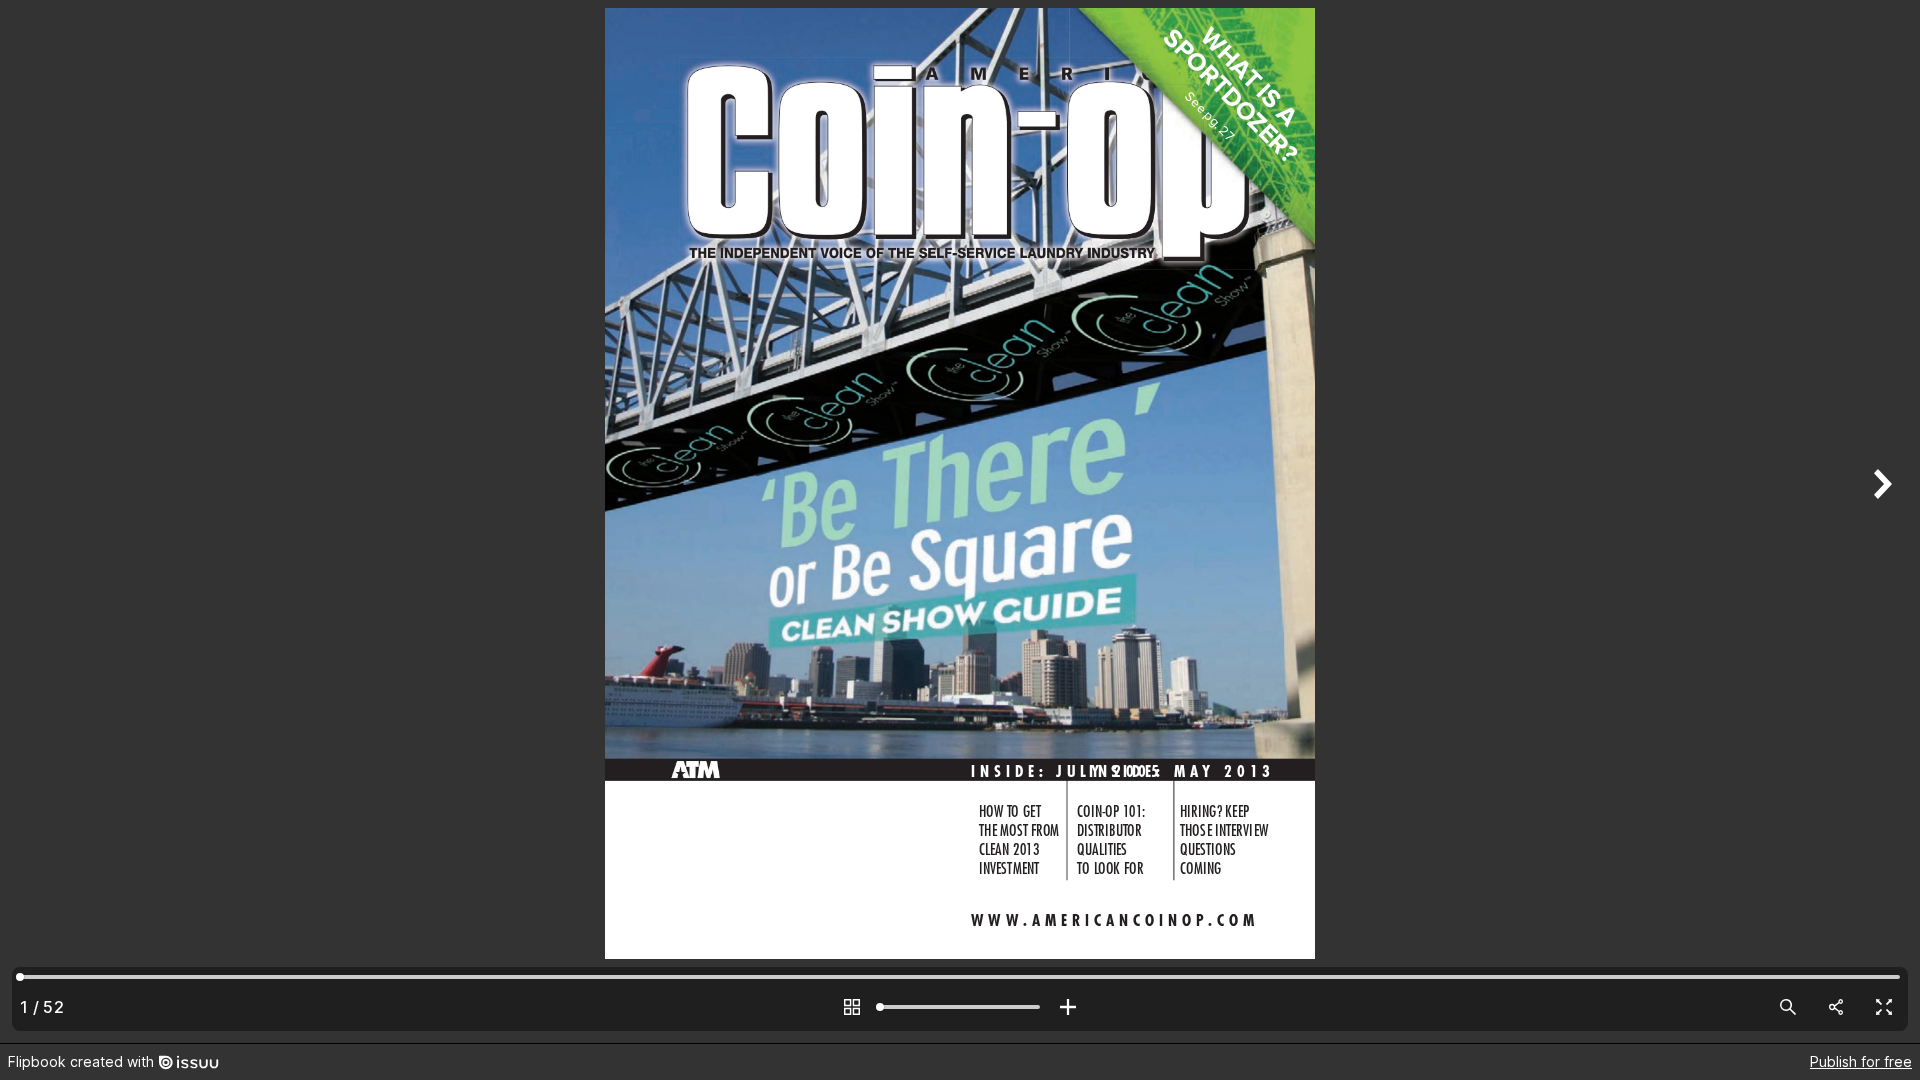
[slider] (960, 1007)
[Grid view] (852, 1007)
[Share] (1836, 1007)
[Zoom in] (1068, 1007)
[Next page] (1880, 521)
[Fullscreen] (1884, 1007)
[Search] (1788, 1007)
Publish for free (1861, 1061)
